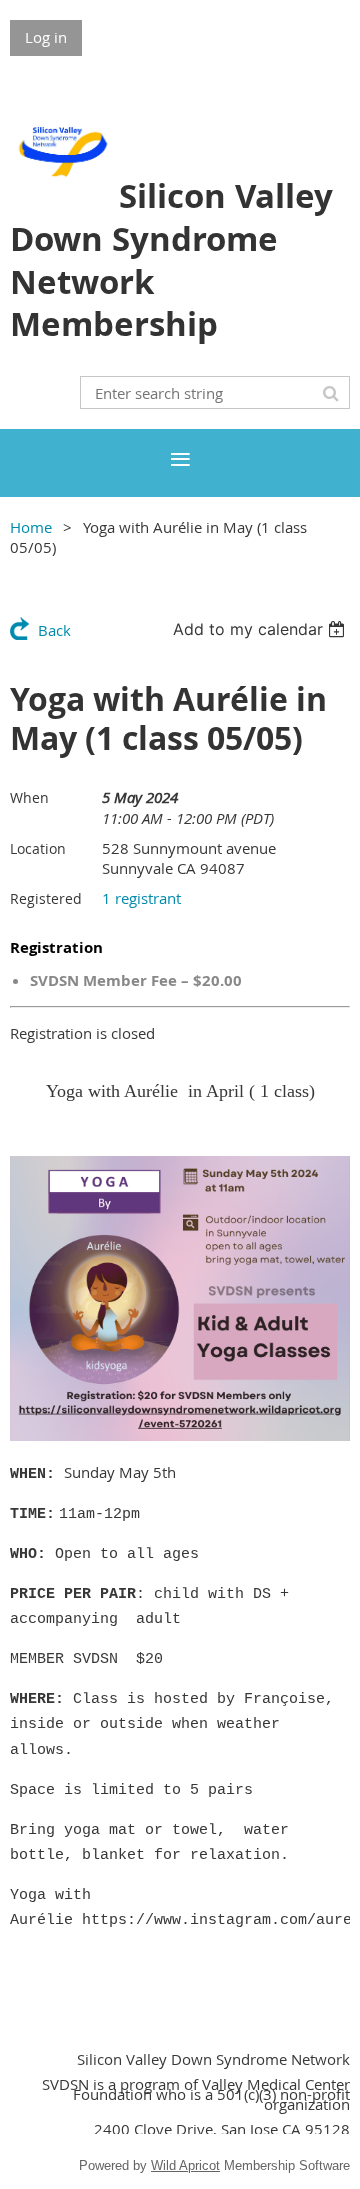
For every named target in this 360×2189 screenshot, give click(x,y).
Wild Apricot (185, 2165)
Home (31, 527)
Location (38, 848)
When (29, 797)
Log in (46, 37)
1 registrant (141, 898)
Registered (46, 898)
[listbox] (261, 629)
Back (54, 630)
